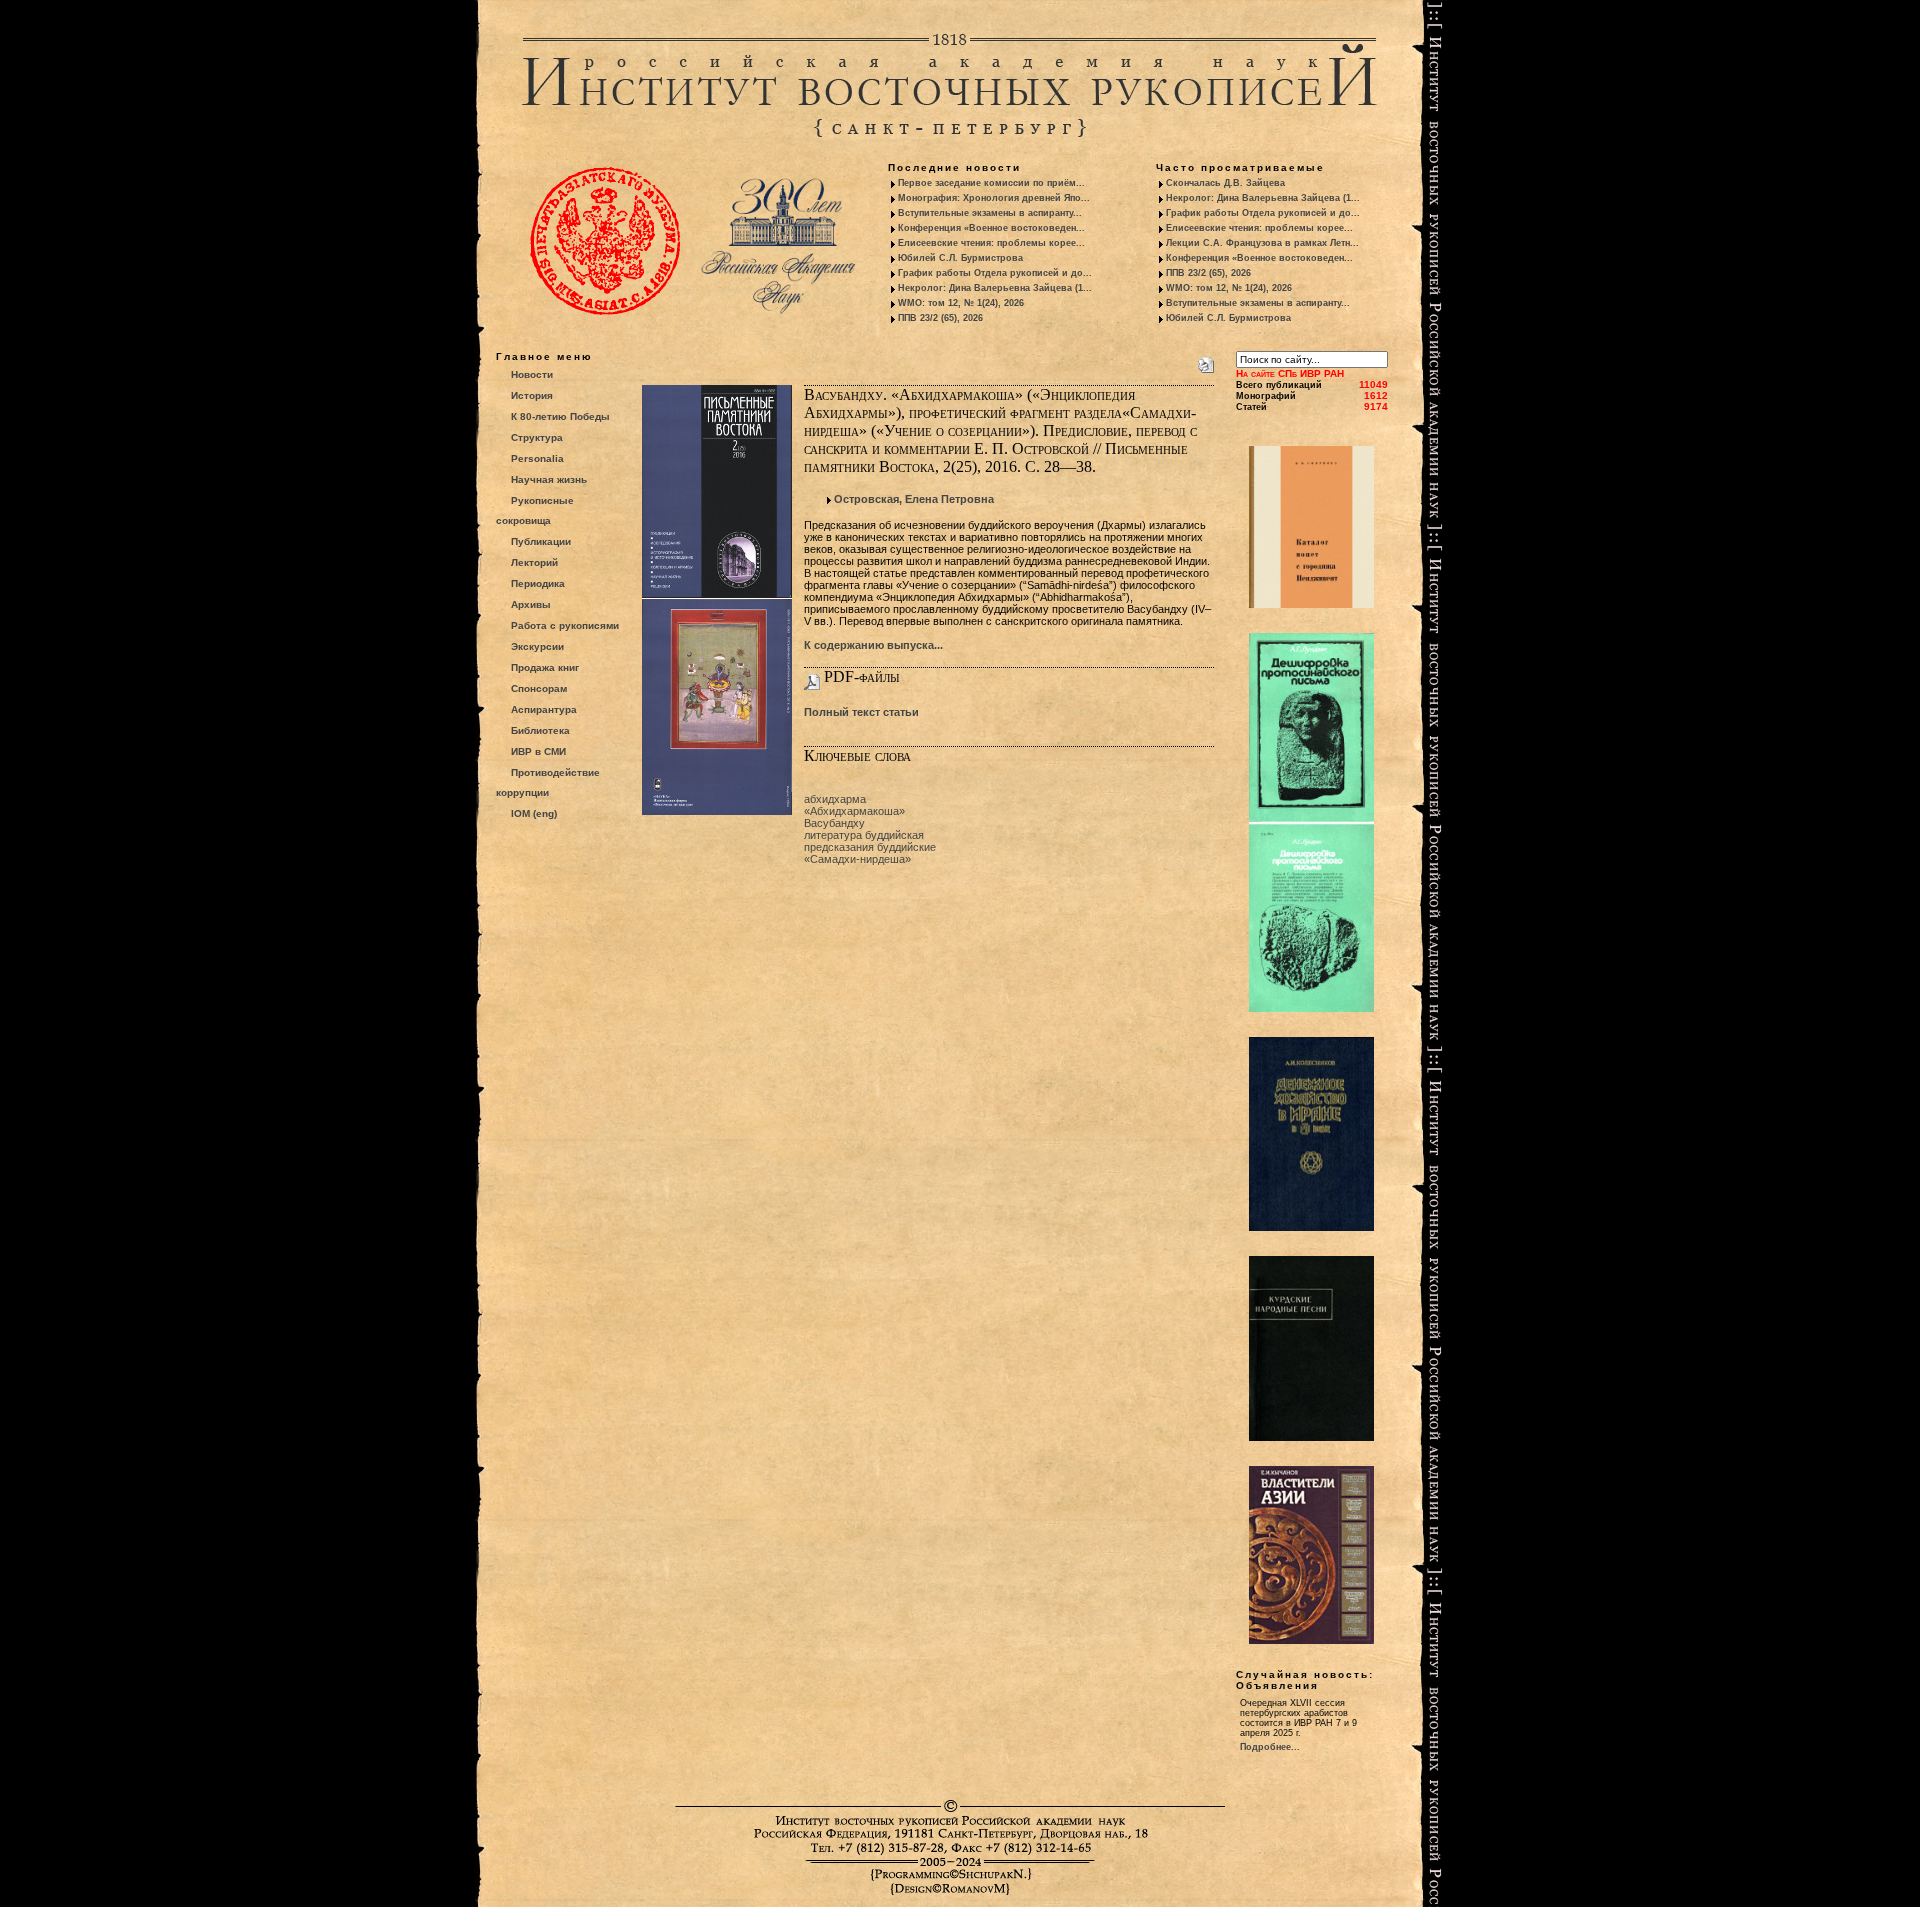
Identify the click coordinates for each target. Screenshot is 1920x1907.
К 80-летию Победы (560, 416)
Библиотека (540, 730)
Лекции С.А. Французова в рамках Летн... (1262, 243)
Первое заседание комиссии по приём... (991, 183)
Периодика (538, 583)
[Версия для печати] (1206, 361)
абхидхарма (835, 799)
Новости (532, 374)
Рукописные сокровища (535, 510)
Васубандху (834, 823)
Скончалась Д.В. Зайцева (1225, 183)
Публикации (541, 541)
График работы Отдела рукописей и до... (995, 273)
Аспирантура (544, 709)
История (532, 395)
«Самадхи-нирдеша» (857, 859)
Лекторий (534, 562)
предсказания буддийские (870, 847)
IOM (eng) (534, 813)
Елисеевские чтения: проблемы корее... (991, 243)
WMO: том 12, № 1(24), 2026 (961, 303)
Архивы (531, 604)
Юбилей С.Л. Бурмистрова (960, 258)
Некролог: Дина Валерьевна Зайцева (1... (995, 288)
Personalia (537, 458)
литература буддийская (864, 835)
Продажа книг (545, 667)
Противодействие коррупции (548, 782)
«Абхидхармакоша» (854, 811)
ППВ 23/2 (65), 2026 (940, 318)
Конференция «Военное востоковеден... (991, 228)
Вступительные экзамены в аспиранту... (990, 213)
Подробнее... (1270, 1747)
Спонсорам (539, 688)
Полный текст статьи (861, 712)
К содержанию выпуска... (873, 645)
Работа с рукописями (565, 625)
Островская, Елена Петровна (914, 499)
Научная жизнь (549, 479)
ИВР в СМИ (538, 751)
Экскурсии (537, 646)
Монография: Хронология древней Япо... (994, 198)
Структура (537, 437)
